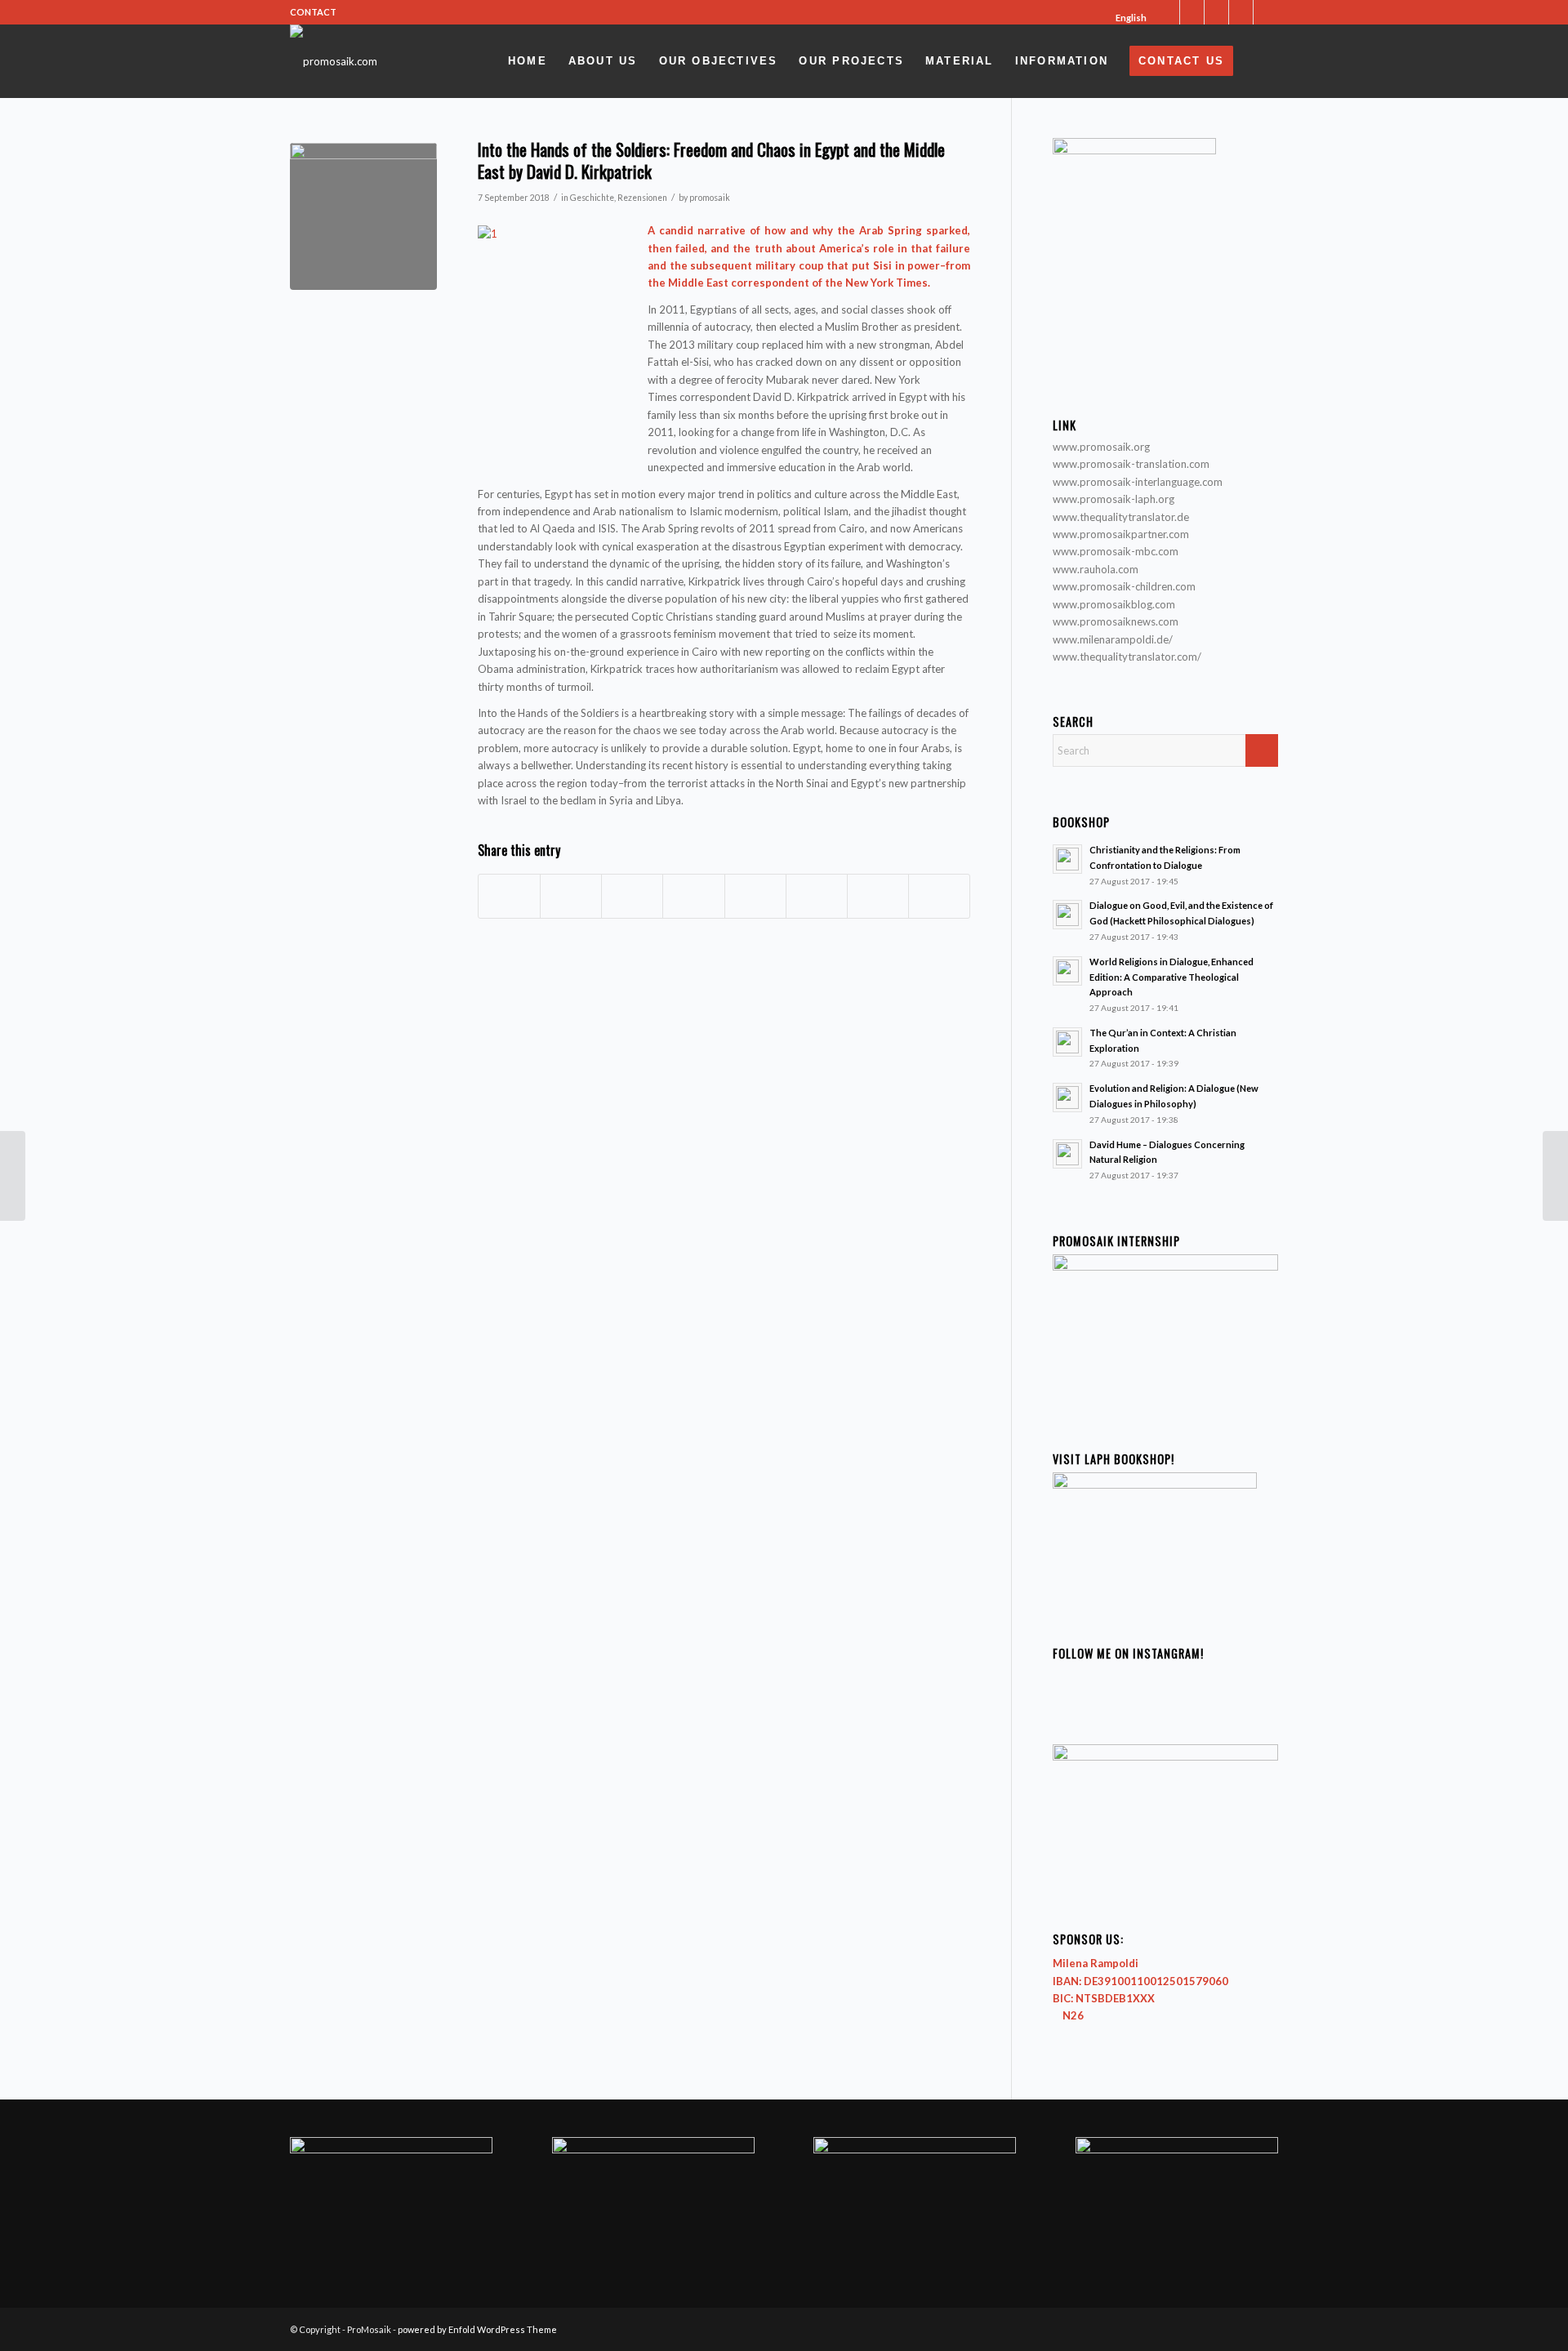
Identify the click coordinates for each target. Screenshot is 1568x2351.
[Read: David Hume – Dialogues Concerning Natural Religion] (1067, 1154)
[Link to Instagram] (1216, 12)
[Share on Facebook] (509, 896)
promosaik (710, 198)
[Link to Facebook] (1192, 12)
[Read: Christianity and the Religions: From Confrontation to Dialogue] (1067, 859)
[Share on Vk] (817, 896)
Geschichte (592, 198)
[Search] (1261, 61)
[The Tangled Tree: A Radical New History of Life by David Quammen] (13, 1176)
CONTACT (313, 12)
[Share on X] (571, 896)
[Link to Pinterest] (1266, 12)
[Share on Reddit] (878, 896)
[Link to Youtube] (1241, 12)
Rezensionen (642, 198)
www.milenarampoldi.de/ (1113, 639)
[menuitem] (1126, 18)
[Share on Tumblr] (755, 896)
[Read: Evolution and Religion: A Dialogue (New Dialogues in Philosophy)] (1067, 1098)
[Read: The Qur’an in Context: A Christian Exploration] (1067, 1042)
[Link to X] (1167, 12)
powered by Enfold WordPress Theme (477, 2329)
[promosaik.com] (334, 61)
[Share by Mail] (939, 896)
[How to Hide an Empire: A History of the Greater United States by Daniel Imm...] (1555, 1176)
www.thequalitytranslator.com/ (1127, 657)
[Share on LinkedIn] (693, 896)
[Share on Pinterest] (632, 896)
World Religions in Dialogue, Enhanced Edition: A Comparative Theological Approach (1172, 977)
